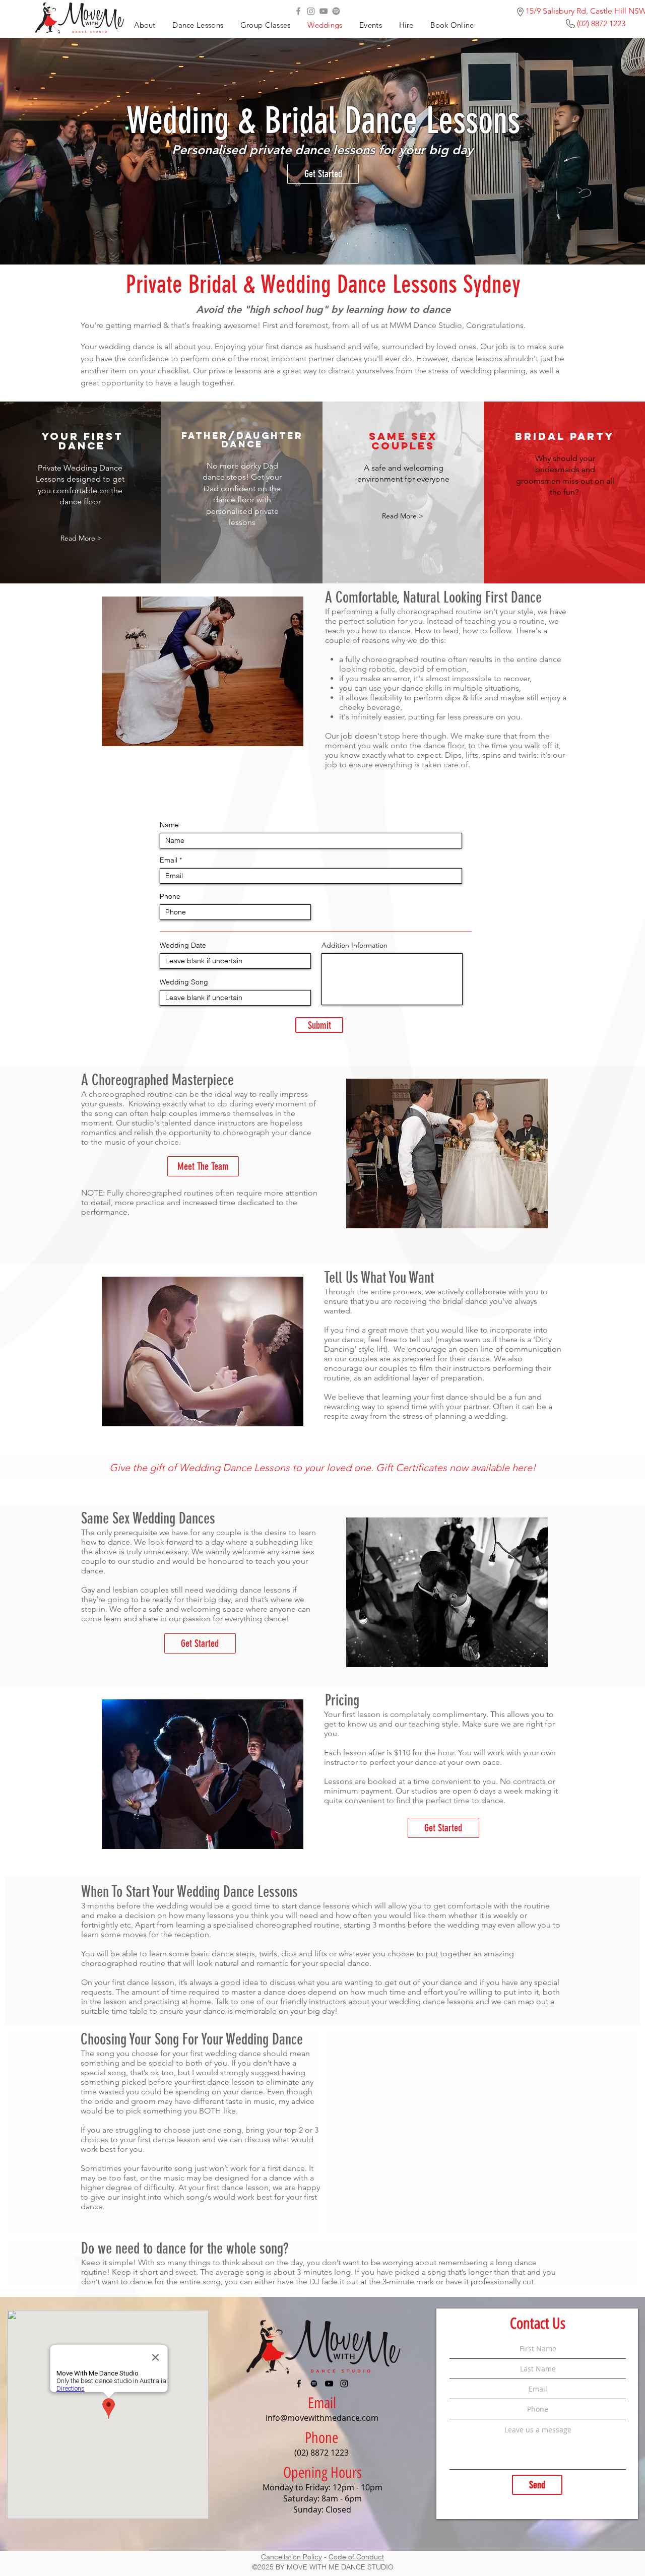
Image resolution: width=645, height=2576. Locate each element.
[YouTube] (324, 11)
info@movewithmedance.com (322, 2418)
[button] (370, 25)
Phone (170, 896)
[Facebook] (298, 11)
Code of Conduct (356, 2557)
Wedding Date (183, 945)
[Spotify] (336, 11)
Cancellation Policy (292, 2557)
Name (169, 825)
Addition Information (354, 945)
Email (169, 860)
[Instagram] (311, 11)
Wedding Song (184, 982)
